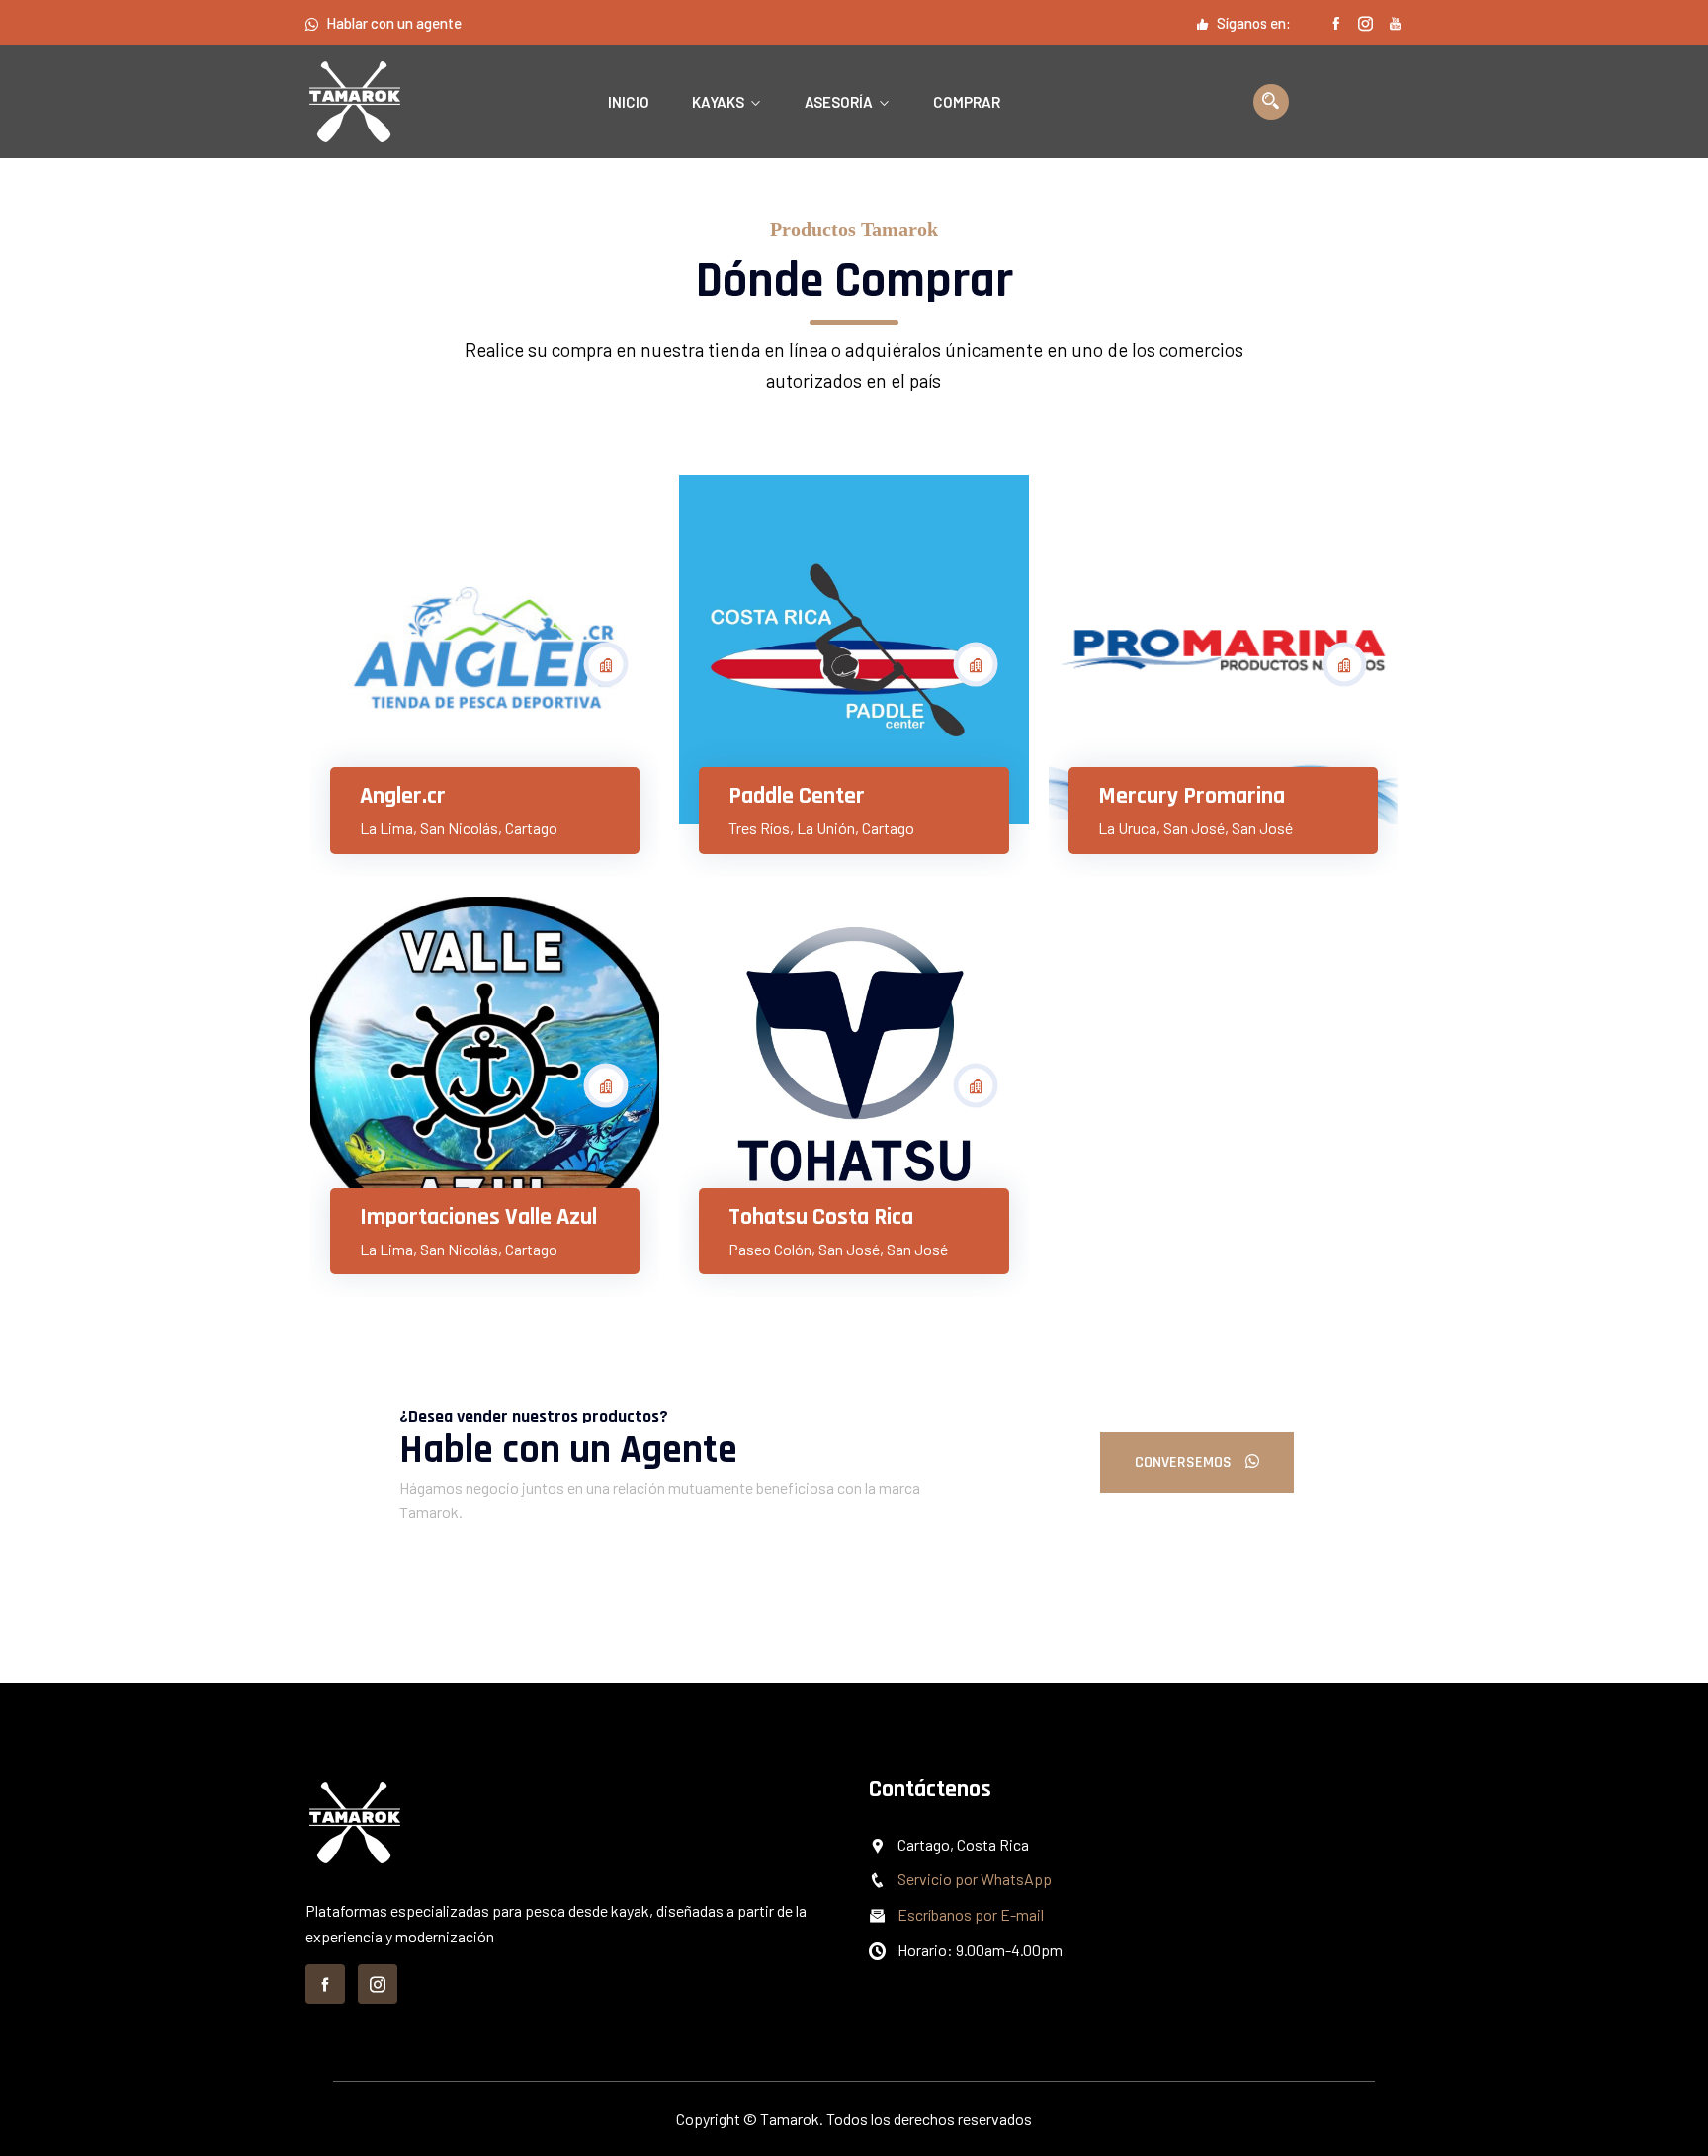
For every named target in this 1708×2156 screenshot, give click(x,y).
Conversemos (1185, 1463)
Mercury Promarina (1192, 796)
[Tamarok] (384, 102)
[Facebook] (1336, 23)
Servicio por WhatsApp (975, 1879)
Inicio (629, 102)
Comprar (967, 102)
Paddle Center (797, 796)
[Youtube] (1395, 23)
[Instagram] (1366, 23)
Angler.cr (403, 796)
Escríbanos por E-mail (971, 1914)
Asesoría (839, 102)
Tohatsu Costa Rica (821, 1217)
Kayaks (718, 102)
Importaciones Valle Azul (478, 1217)
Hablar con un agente (394, 23)
